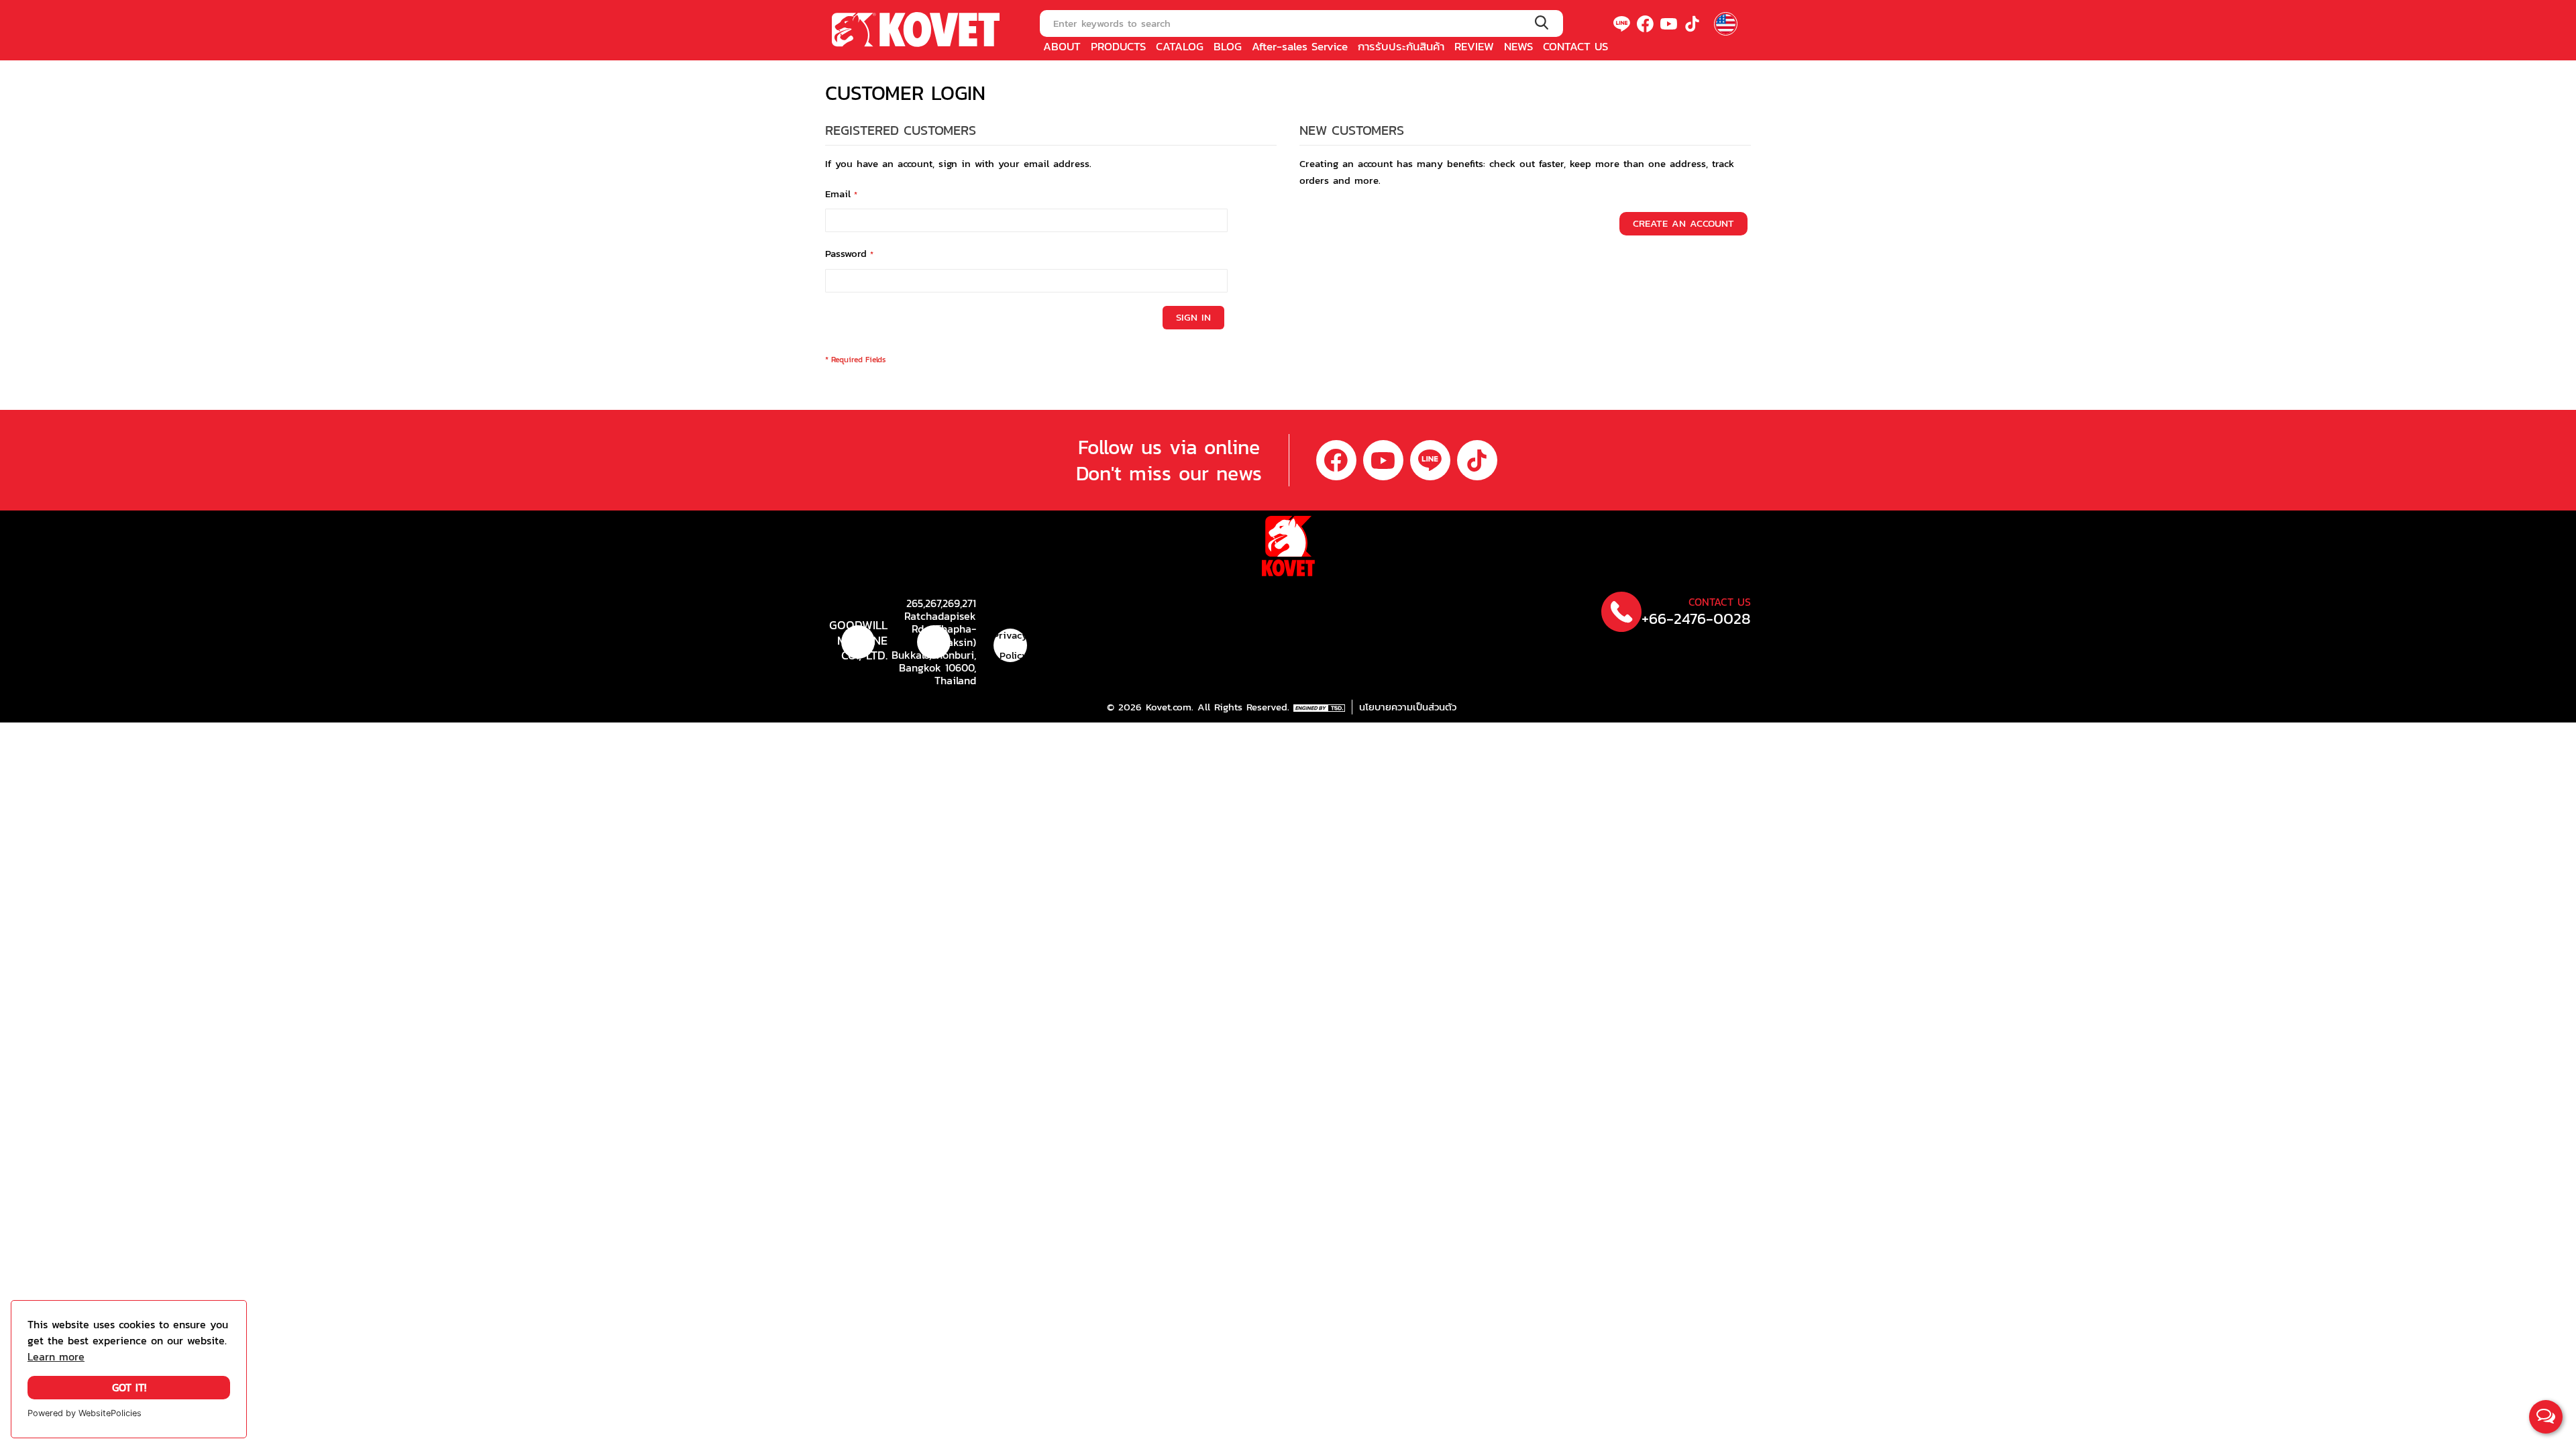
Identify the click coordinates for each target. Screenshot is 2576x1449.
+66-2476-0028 (1696, 619)
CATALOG (1180, 46)
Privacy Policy (1010, 645)
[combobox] (1301, 23)
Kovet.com (1167, 707)
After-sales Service (1300, 46)
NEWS (1518, 46)
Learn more (56, 1357)
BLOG (1228, 46)
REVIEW (1474, 46)
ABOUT (1062, 46)
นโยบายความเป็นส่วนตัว (1408, 707)
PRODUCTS (1118, 46)
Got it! (129, 1388)
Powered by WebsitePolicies (85, 1413)
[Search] (1541, 23)
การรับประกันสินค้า (1401, 46)
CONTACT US (1575, 46)
